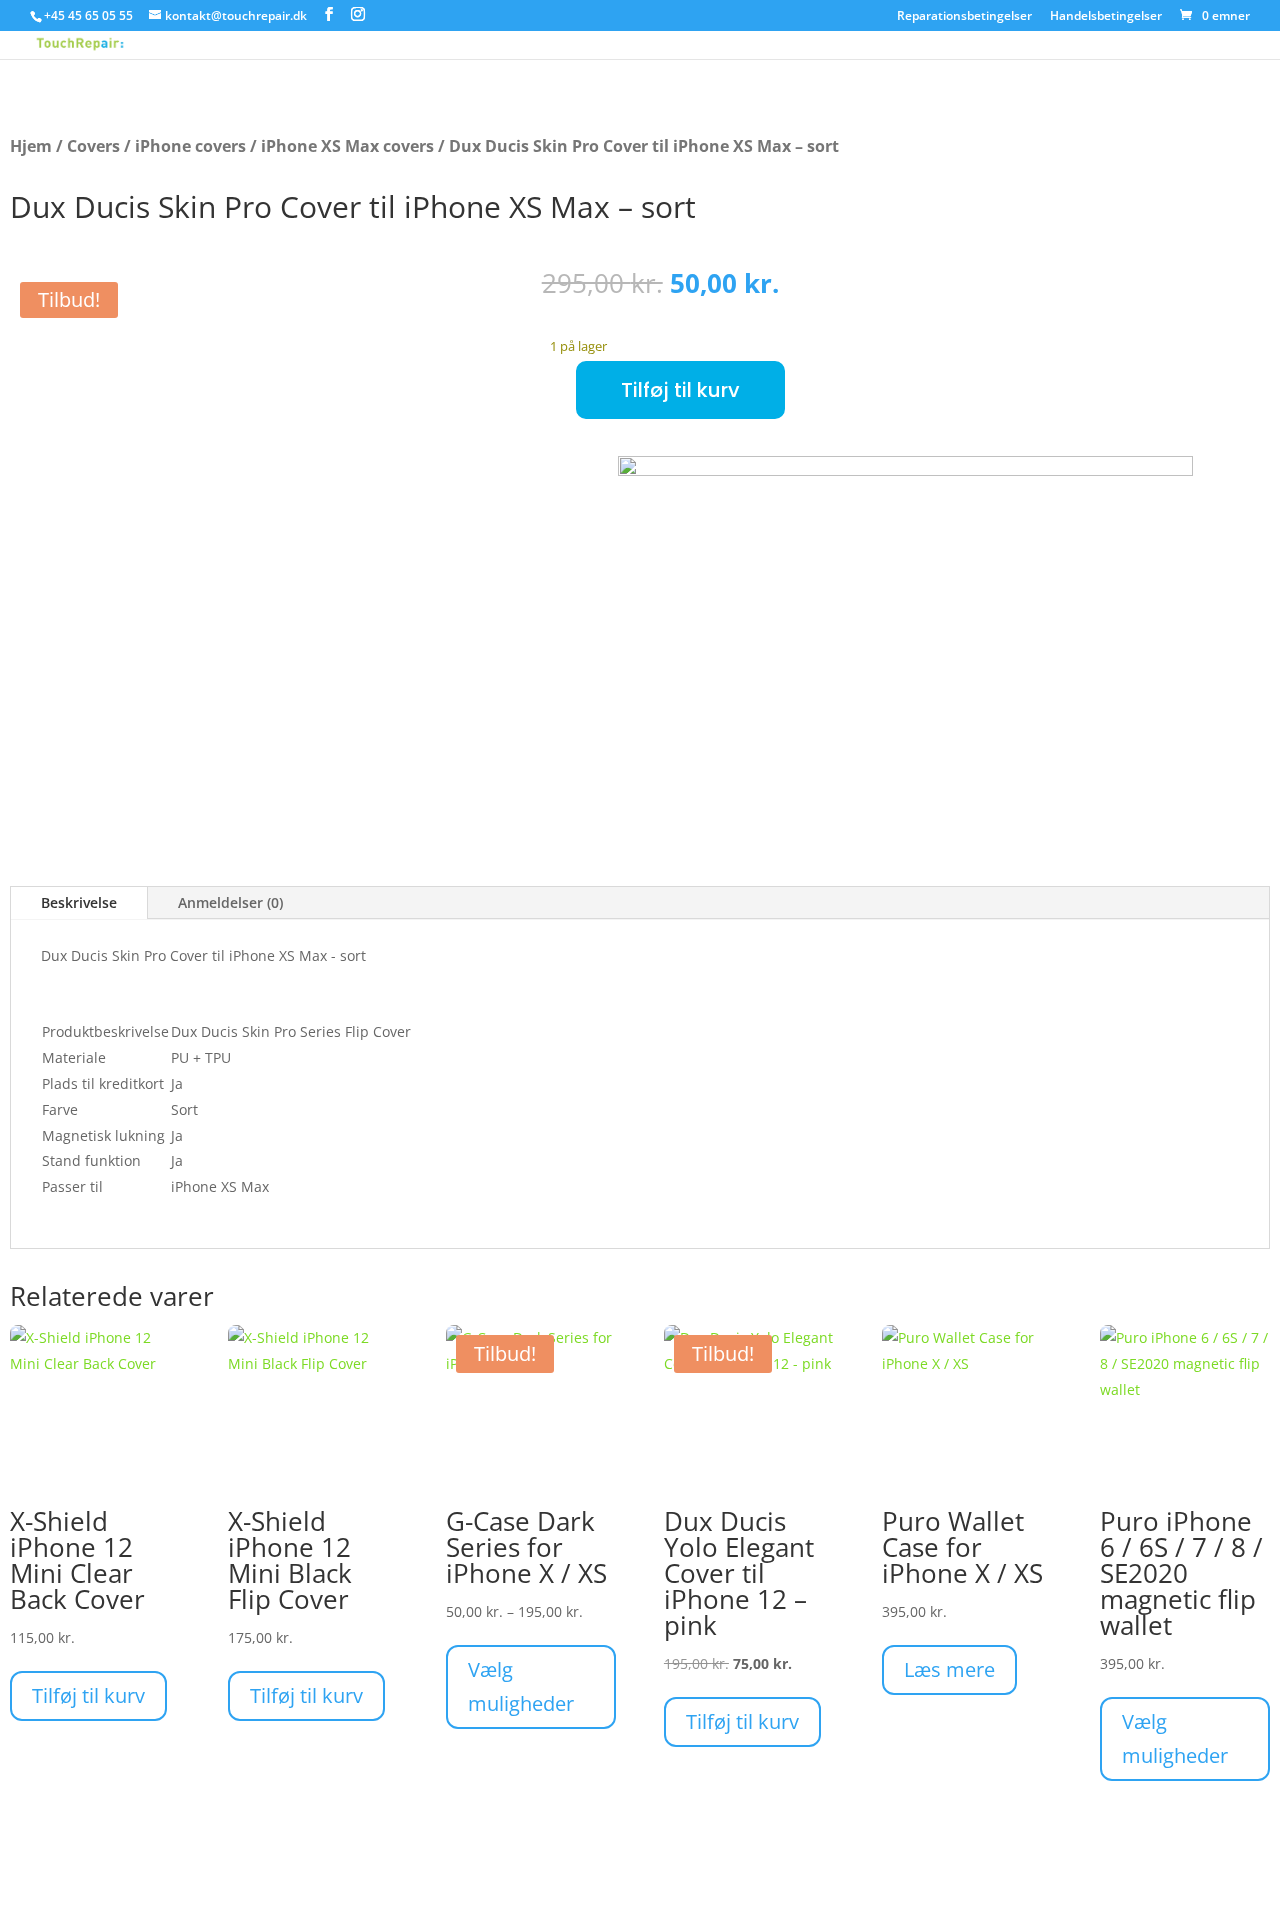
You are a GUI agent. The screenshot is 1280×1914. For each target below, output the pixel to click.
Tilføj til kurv (680, 390)
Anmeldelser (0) (230, 902)
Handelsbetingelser (1106, 17)
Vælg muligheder (521, 1686)
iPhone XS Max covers (347, 146)
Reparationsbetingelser (964, 17)
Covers (93, 146)
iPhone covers (190, 146)
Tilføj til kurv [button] (88, 1695)
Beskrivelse (79, 902)
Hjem (31, 146)
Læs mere (949, 1669)
